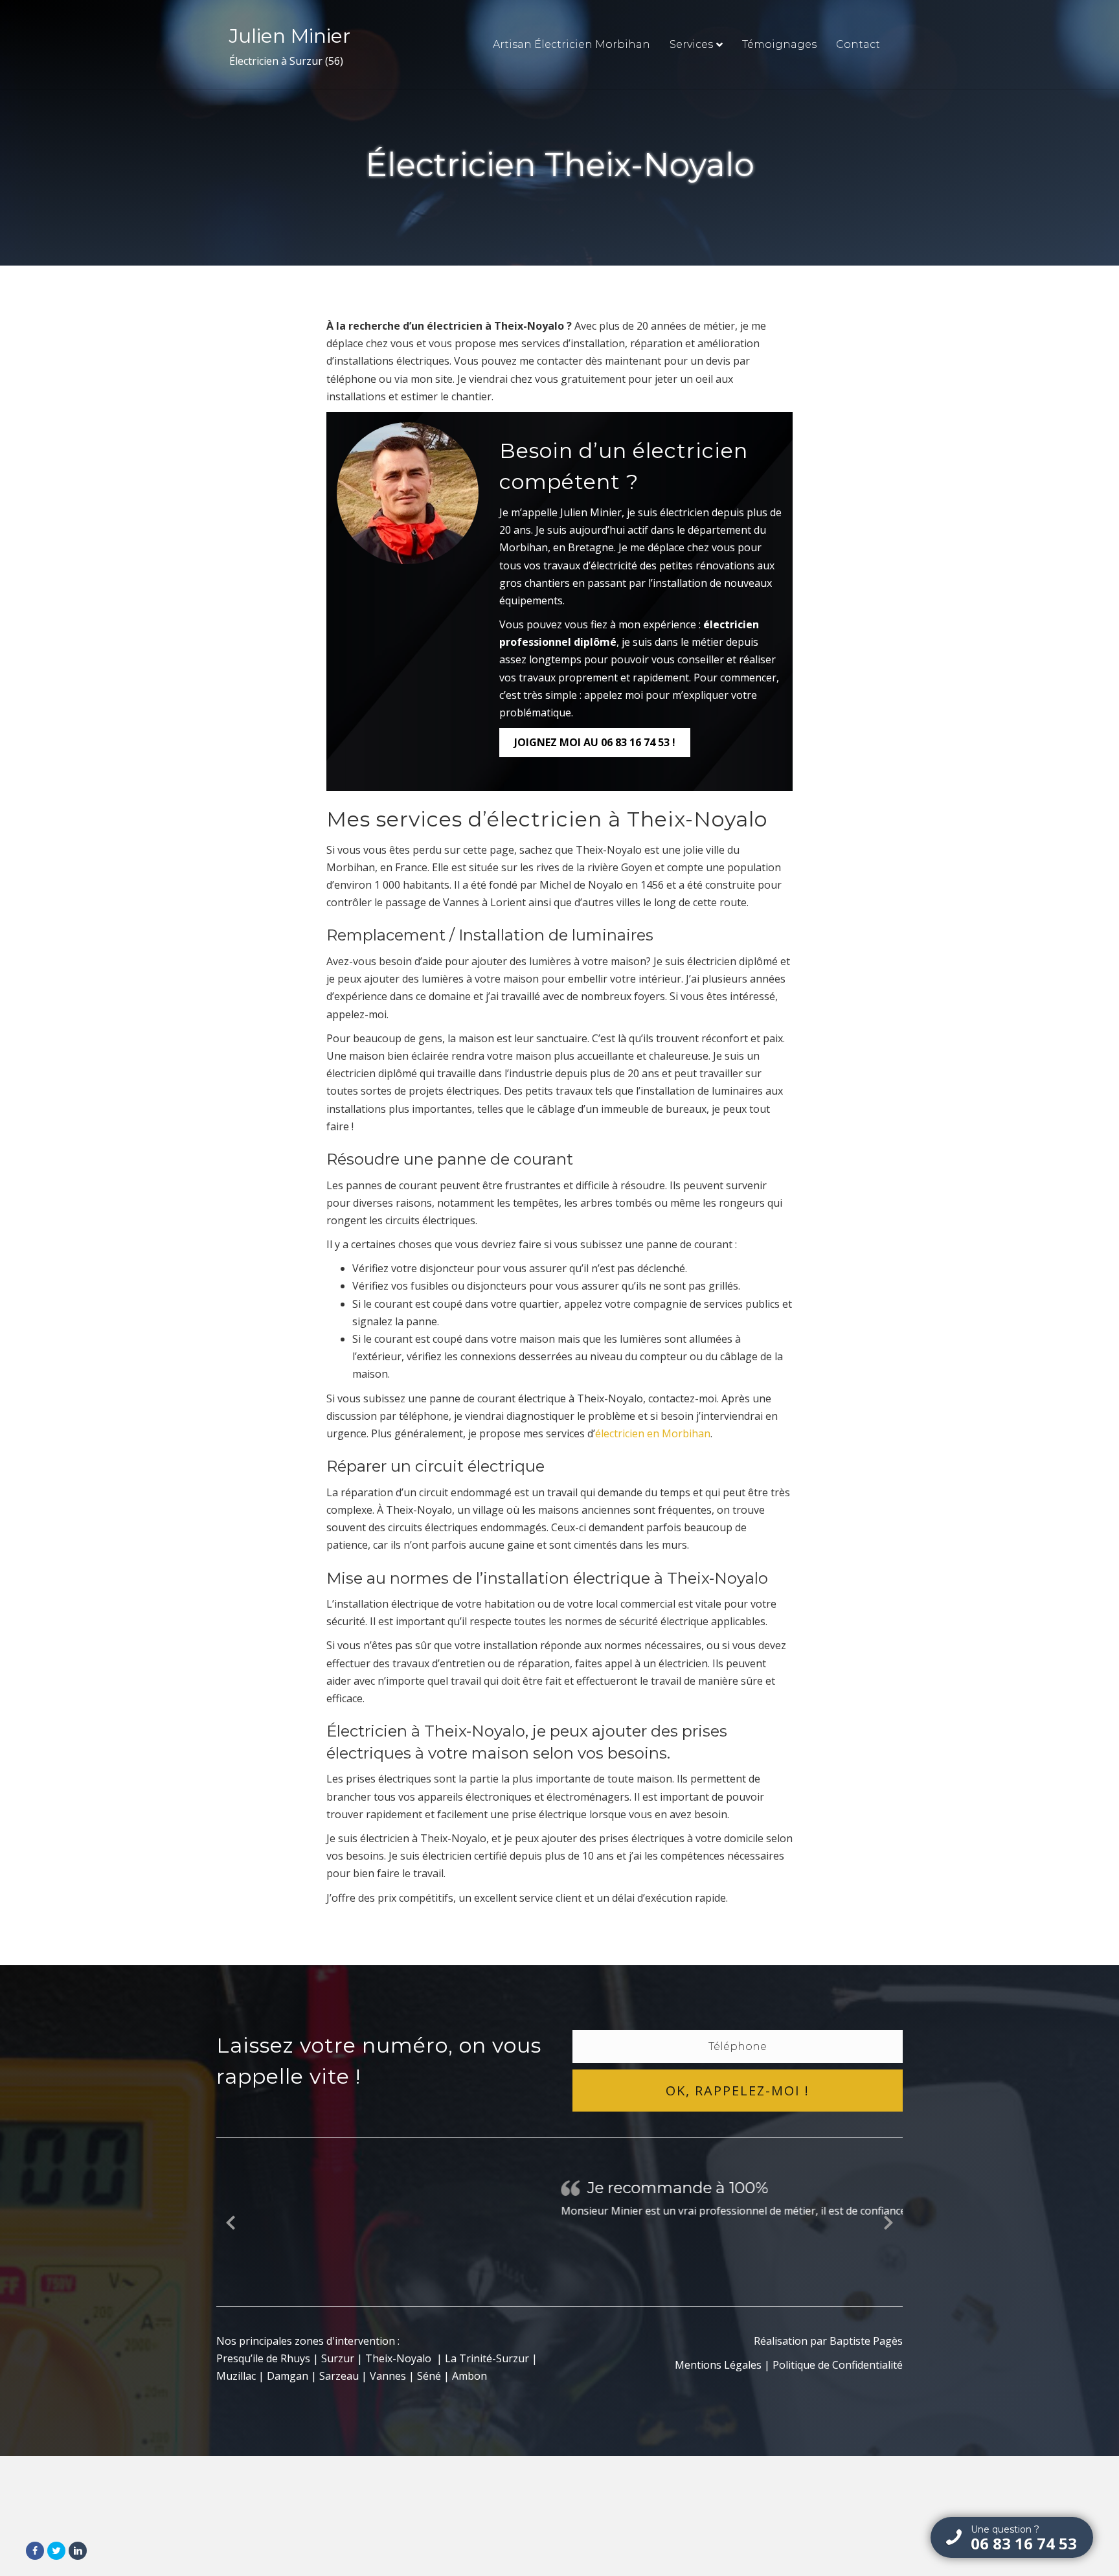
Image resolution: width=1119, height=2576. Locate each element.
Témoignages (779, 44)
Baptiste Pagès (866, 2343)
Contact (858, 44)
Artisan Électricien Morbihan (571, 44)
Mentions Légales (718, 2367)
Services (691, 44)
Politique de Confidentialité (838, 2367)
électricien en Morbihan (653, 1433)
